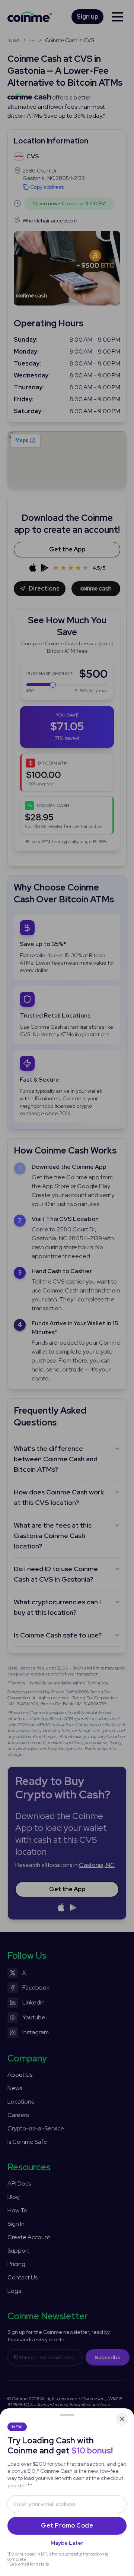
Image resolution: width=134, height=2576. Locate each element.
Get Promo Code (67, 2526)
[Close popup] (122, 2419)
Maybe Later (67, 2543)
